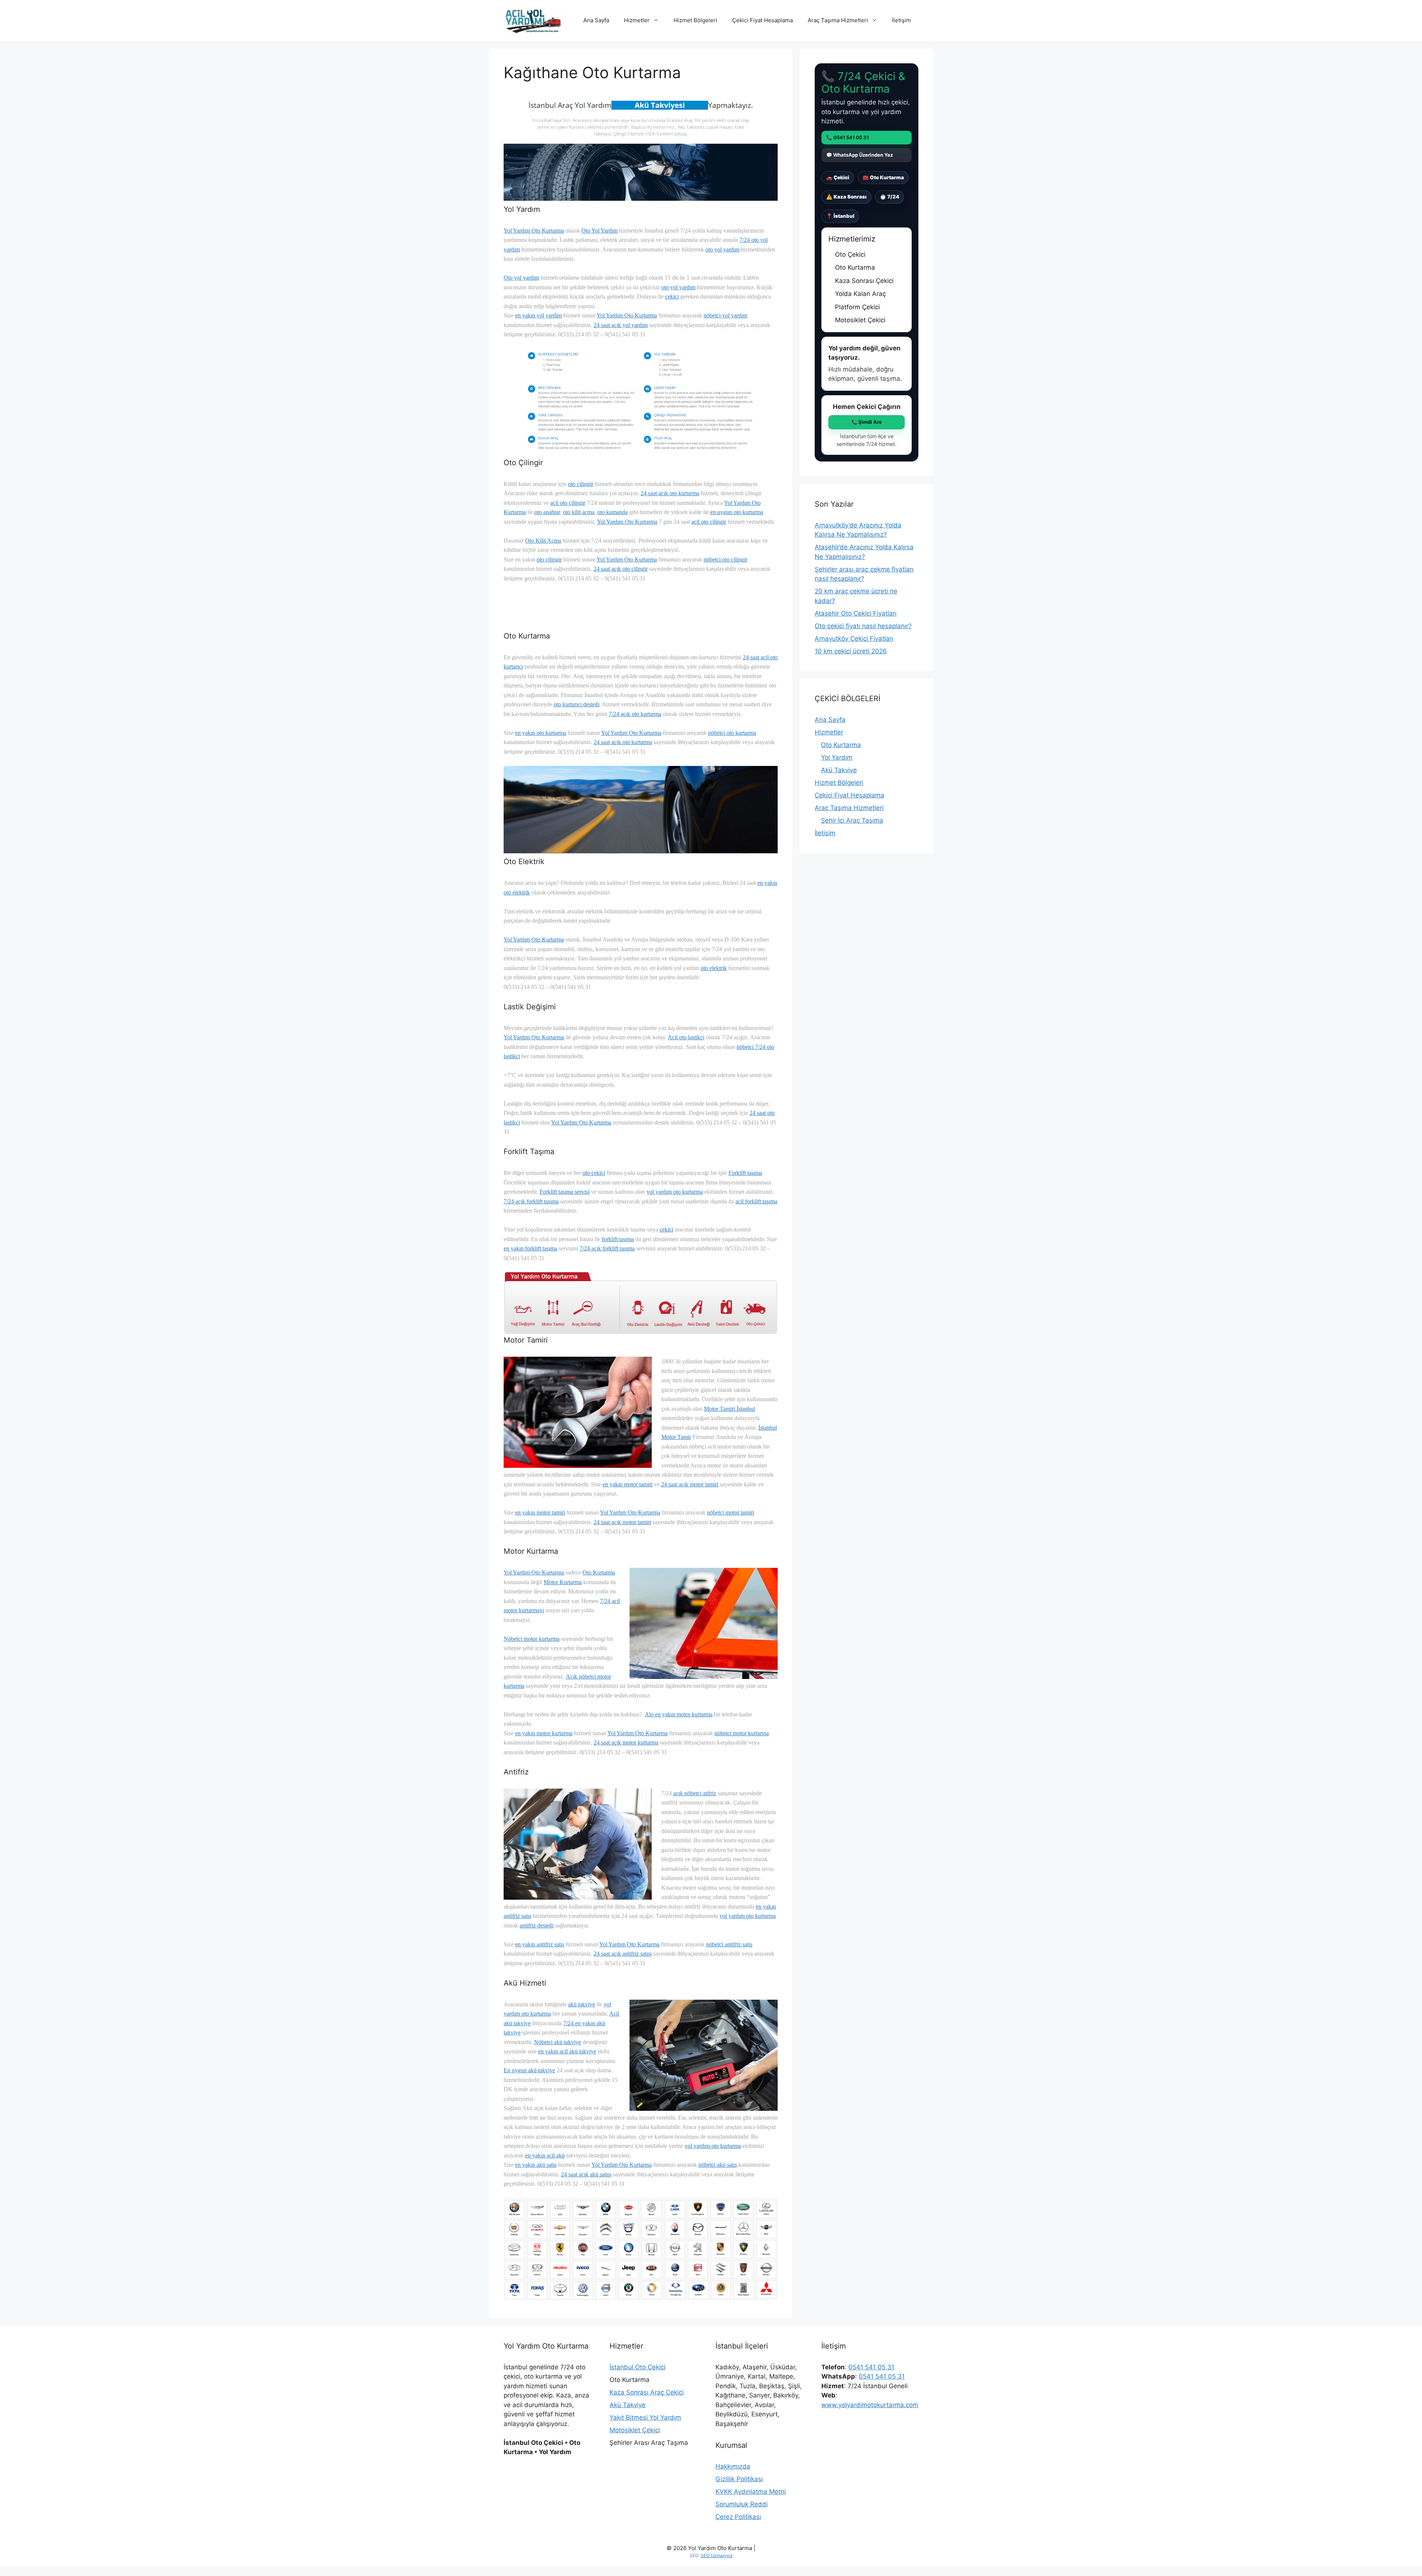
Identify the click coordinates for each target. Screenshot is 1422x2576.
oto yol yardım (722, 249)
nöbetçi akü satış (718, 2165)
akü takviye (582, 2004)
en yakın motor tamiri (627, 1484)
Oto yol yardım (521, 278)
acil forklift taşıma (756, 1201)
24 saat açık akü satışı (586, 2174)
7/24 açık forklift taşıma (531, 1201)
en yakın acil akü (545, 2155)
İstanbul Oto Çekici (637, 2367)
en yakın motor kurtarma (544, 1733)
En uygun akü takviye (529, 2070)
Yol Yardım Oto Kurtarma (534, 231)
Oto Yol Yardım (600, 231)
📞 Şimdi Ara (867, 422)
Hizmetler (637, 20)
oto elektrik (714, 968)
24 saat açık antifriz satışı (623, 1954)
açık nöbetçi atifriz (695, 1793)
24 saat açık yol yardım (621, 325)
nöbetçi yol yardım (725, 315)
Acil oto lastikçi (686, 1037)
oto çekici (594, 1173)
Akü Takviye (839, 770)
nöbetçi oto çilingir (725, 559)
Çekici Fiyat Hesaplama (762, 20)
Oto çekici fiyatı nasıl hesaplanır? (863, 626)
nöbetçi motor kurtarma (742, 1733)
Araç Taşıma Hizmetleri (838, 20)
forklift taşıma (618, 1239)
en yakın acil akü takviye (567, 2051)
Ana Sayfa (596, 20)
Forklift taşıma (745, 1173)
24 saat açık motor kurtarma (626, 1742)
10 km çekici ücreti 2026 (851, 651)
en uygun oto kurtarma (737, 512)
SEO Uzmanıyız (717, 2555)
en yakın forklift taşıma (530, 1248)
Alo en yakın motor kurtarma (679, 1714)
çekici (672, 296)
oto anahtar (547, 512)
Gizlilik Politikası (739, 2479)
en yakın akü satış (536, 2165)
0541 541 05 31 (871, 2367)
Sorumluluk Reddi (742, 2504)
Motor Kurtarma (563, 1582)
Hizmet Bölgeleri (695, 20)
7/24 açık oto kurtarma (635, 714)
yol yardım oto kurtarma (675, 1192)
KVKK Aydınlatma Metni (751, 2492)
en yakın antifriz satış (540, 1944)
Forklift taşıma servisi (565, 1192)
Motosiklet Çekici (635, 2430)
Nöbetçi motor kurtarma (532, 1639)
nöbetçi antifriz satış (729, 1944)
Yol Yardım (837, 757)
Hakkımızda (733, 2466)
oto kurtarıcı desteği (577, 704)
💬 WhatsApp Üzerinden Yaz (859, 155)
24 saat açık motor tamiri (690, 1484)
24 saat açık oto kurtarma (670, 493)
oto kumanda (612, 512)
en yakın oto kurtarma (541, 733)
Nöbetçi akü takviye (558, 2042)
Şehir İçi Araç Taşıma (852, 820)
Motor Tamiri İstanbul (730, 1409)
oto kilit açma (579, 512)
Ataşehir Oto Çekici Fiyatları (856, 613)
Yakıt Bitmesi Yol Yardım (645, 2417)
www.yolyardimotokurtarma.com (870, 2405)
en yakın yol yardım (538, 315)
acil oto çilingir (568, 503)
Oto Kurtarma (599, 1572)
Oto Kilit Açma (543, 541)
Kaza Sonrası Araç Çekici (647, 2392)
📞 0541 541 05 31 (847, 137)
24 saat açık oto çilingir (621, 569)
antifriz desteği (537, 1925)
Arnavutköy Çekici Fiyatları (854, 639)
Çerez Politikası (738, 2517)
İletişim (902, 20)
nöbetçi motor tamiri (730, 1512)
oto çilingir (581, 484)
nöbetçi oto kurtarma (732, 733)
